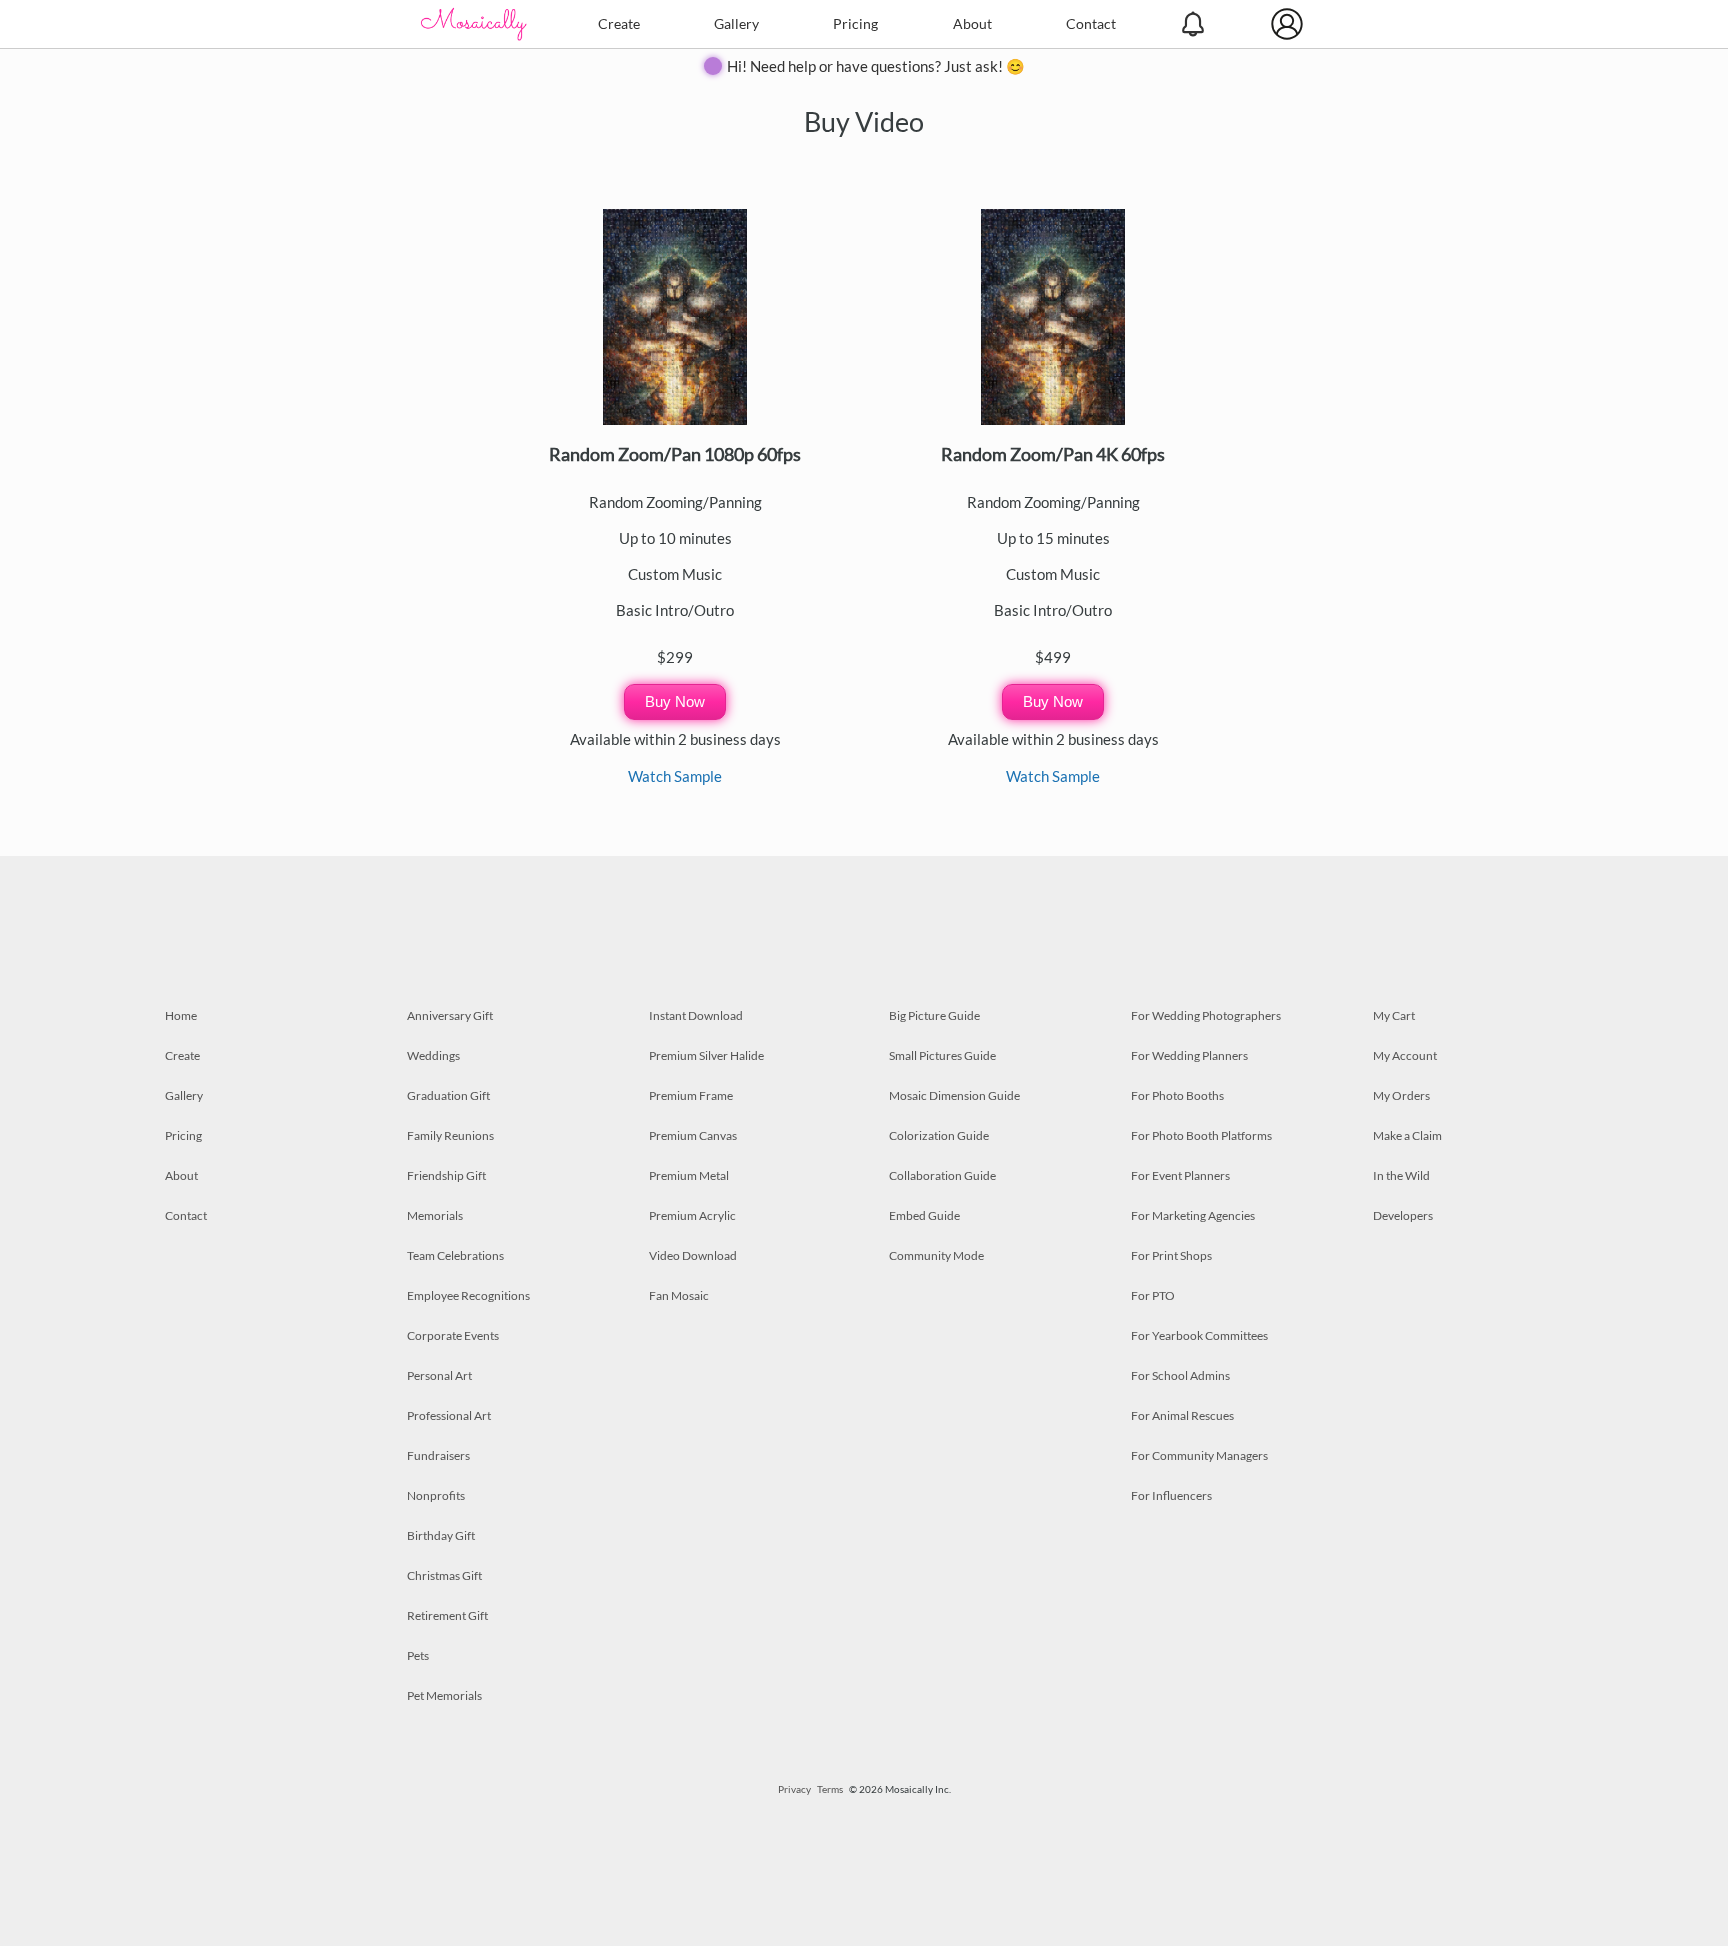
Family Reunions (450, 1135)
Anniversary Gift (450, 1015)
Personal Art (439, 1375)
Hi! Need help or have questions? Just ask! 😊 (876, 66)
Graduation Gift (448, 1095)
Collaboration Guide (942, 1175)
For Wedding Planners (1189, 1055)
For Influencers (1171, 1495)
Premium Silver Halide (706, 1055)
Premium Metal (689, 1175)
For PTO (1153, 1295)
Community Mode (936, 1255)
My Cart (1394, 1015)
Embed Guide (924, 1215)
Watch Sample (675, 776)
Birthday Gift (441, 1535)
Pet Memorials (444, 1695)
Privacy (794, 1789)
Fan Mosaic (679, 1295)
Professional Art (449, 1415)
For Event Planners (1180, 1175)
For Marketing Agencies (1193, 1215)
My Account (1405, 1055)
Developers (1403, 1215)
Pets (418, 1655)
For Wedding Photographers (1206, 1015)
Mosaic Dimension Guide (954, 1095)
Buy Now (675, 701)
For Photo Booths (1177, 1095)
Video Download (693, 1255)
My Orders (1401, 1095)
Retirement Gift (447, 1615)
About (972, 23)
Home (181, 1015)
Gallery (736, 23)
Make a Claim (1407, 1135)
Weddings (433, 1055)
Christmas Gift (444, 1575)
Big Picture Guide (934, 1015)
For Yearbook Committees (1199, 1335)
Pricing (855, 23)
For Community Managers (1199, 1455)
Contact (1091, 23)
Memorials (435, 1215)
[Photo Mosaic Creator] (474, 24)
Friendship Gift (446, 1175)
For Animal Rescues (1182, 1415)
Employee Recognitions (468, 1295)
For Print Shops (1171, 1255)
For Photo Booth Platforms (1201, 1135)
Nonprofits (436, 1495)
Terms (830, 1789)
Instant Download (696, 1015)
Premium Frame (691, 1095)
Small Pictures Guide (942, 1055)
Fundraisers (438, 1455)
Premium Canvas (693, 1135)
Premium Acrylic (692, 1215)
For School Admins (1180, 1375)
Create (619, 23)
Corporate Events (453, 1335)
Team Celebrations (455, 1255)
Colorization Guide (939, 1135)
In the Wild (1401, 1175)
